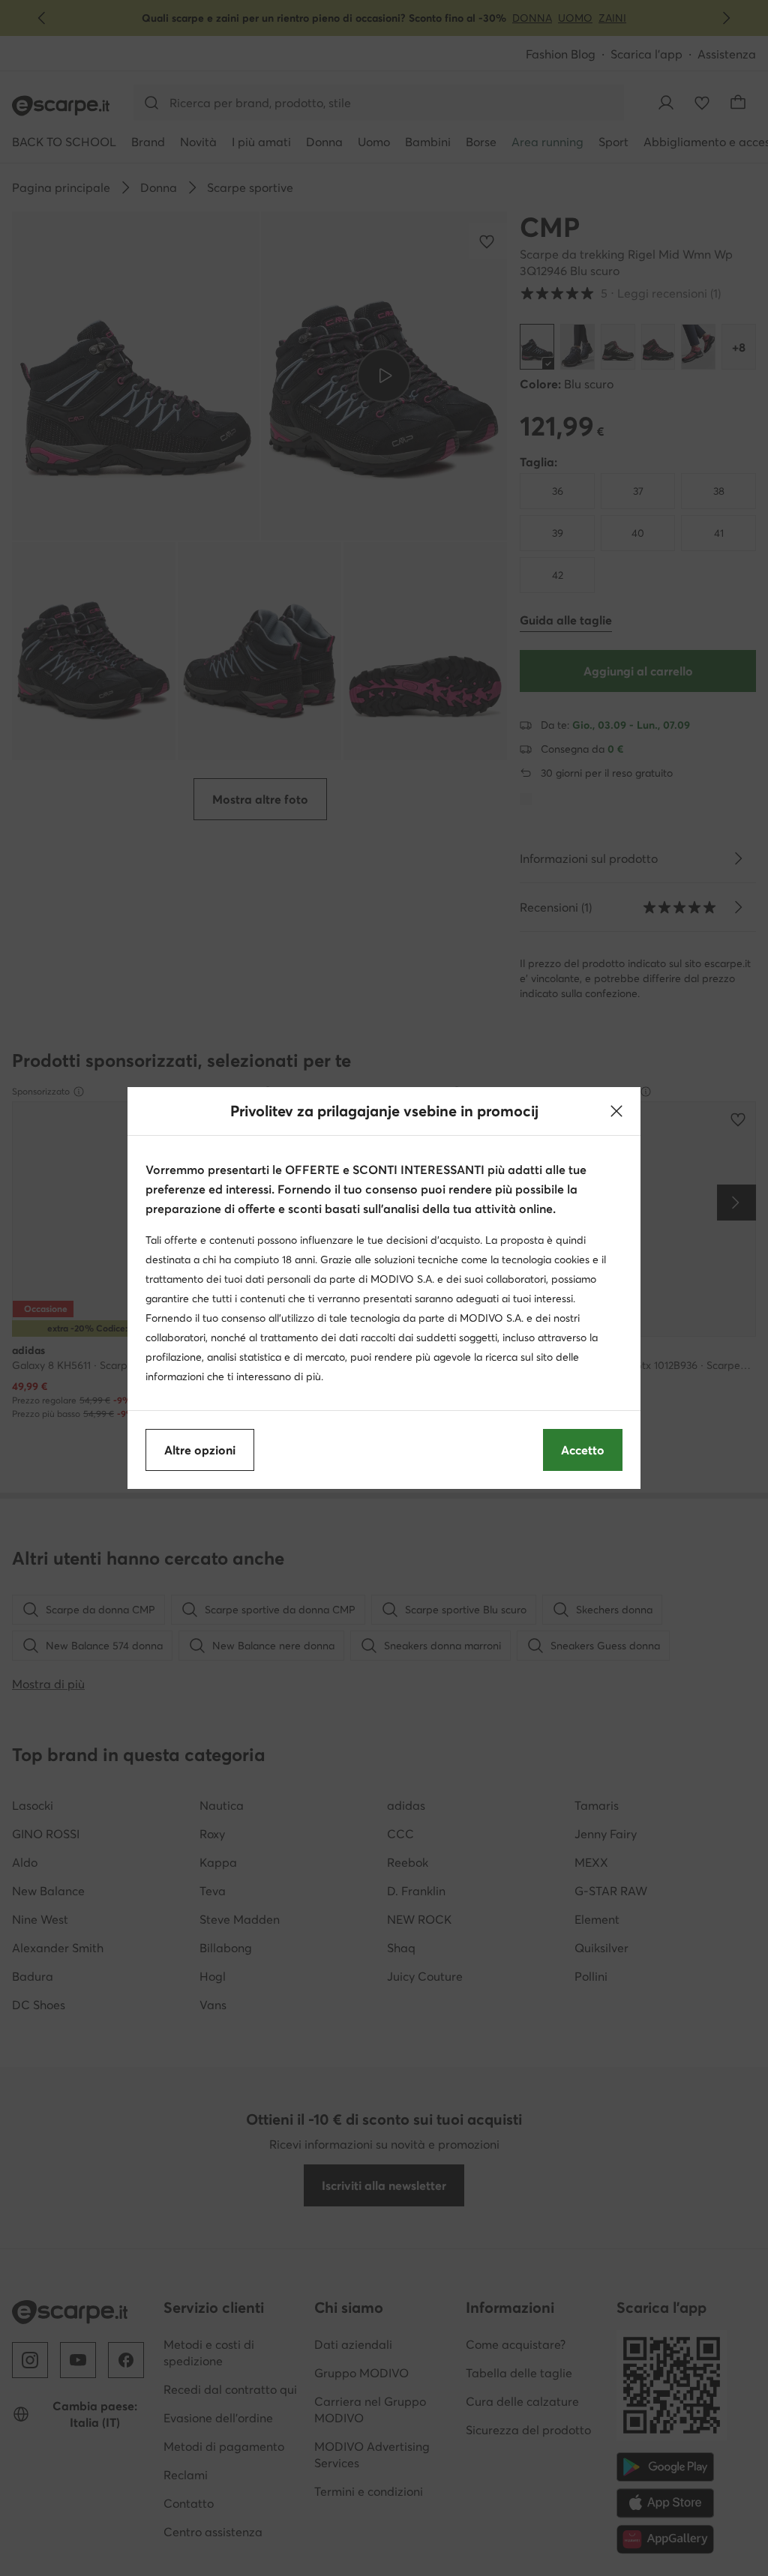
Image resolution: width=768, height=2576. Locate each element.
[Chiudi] (616, 1111)
